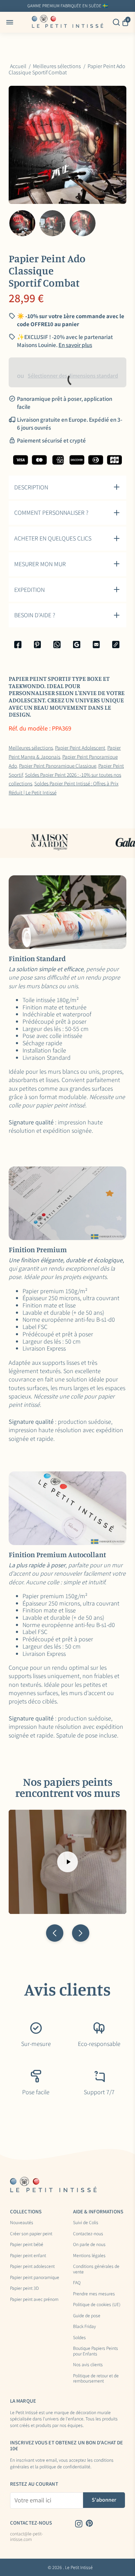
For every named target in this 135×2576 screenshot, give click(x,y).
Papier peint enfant (28, 2256)
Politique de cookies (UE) (97, 2305)
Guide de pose (87, 2316)
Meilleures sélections (31, 748)
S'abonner (104, 2500)
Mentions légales (89, 2256)
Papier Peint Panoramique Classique (58, 766)
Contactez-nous (88, 2234)
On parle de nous (89, 2245)
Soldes (79, 2338)
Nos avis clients (88, 2365)
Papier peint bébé (27, 2245)
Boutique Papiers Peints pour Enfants (96, 2351)
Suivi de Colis (86, 2223)
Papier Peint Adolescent (80, 748)
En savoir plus (118, 6)
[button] (55, 1933)
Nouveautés (22, 2223)
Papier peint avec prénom (34, 2300)
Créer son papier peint (31, 2234)
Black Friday (84, 2327)
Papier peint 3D (24, 2288)
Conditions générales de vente (96, 2269)
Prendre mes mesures (94, 2294)
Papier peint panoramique (35, 2278)
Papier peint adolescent (32, 2267)
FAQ (77, 2283)
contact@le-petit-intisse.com (26, 2537)
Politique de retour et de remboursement (96, 2379)
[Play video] (67, 1862)
